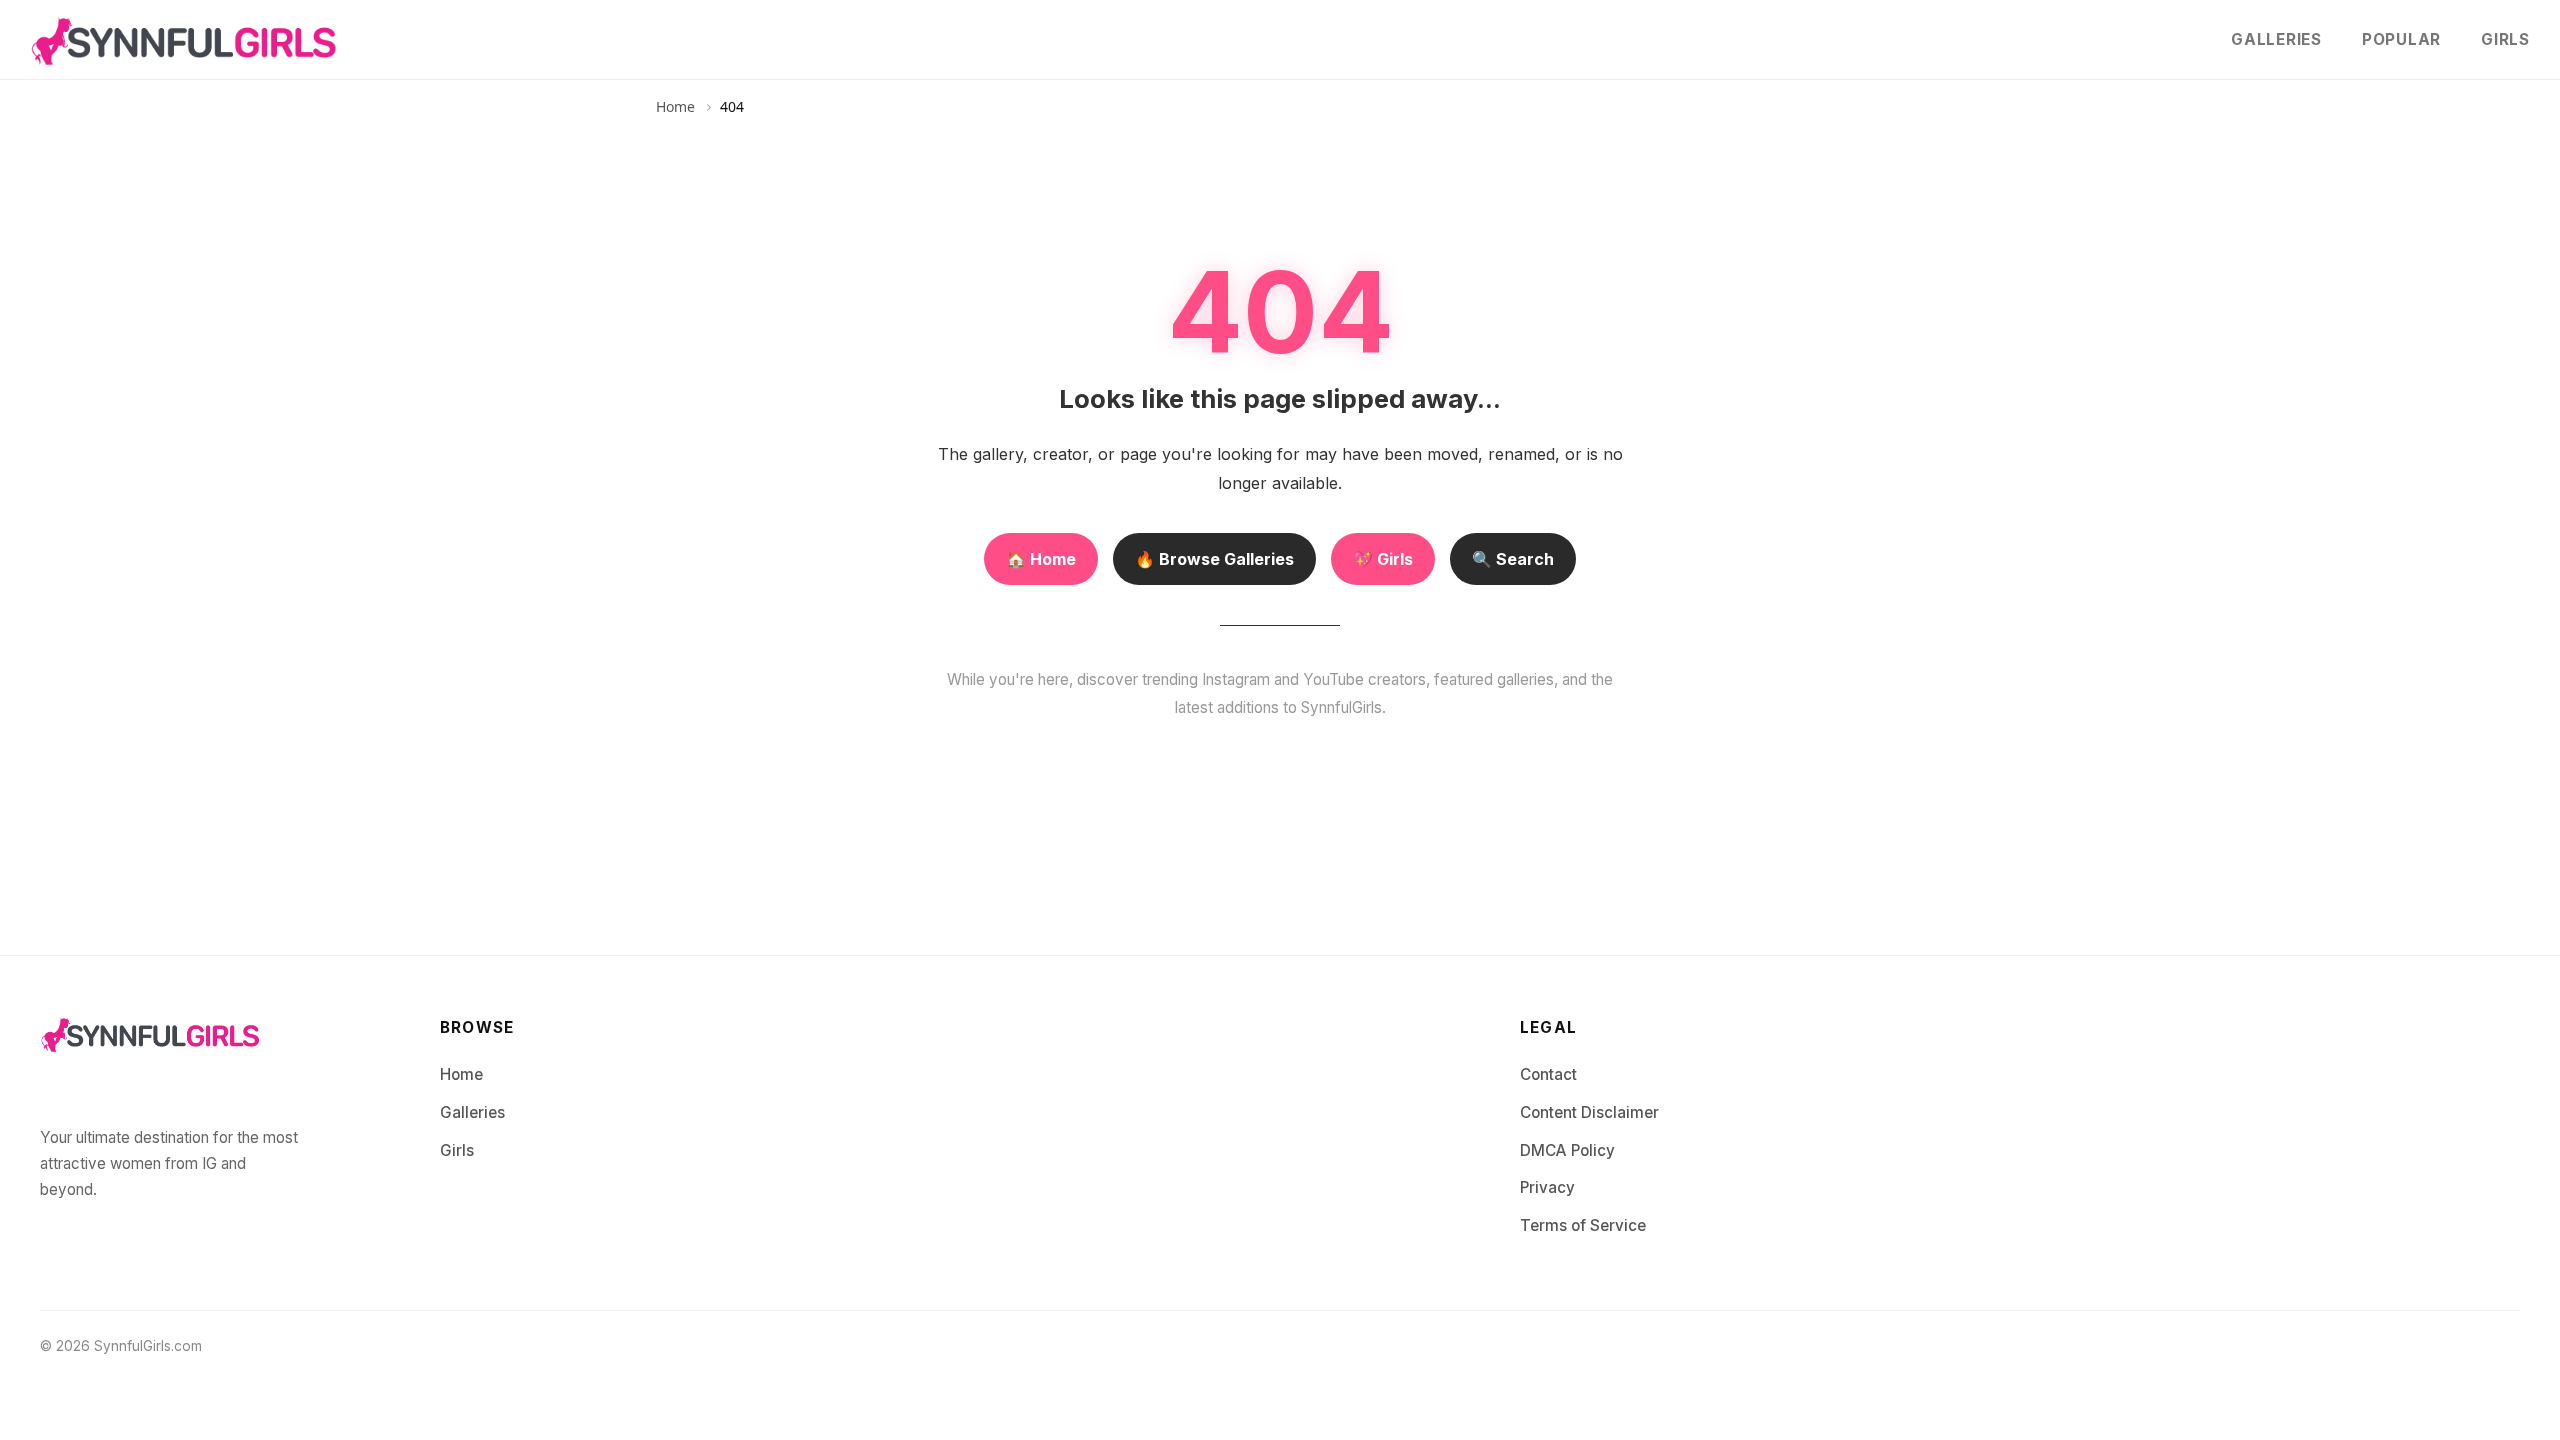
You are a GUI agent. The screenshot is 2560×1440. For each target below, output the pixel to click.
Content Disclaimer (1589, 1112)
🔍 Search (1513, 559)
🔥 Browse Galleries (1214, 559)
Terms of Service (1583, 1225)
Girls (2505, 39)
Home (675, 106)
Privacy (1547, 1187)
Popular (2401, 39)
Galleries (2276, 39)
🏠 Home (1041, 559)
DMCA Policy (1567, 1150)
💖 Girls (1383, 559)
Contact (1548, 1074)
